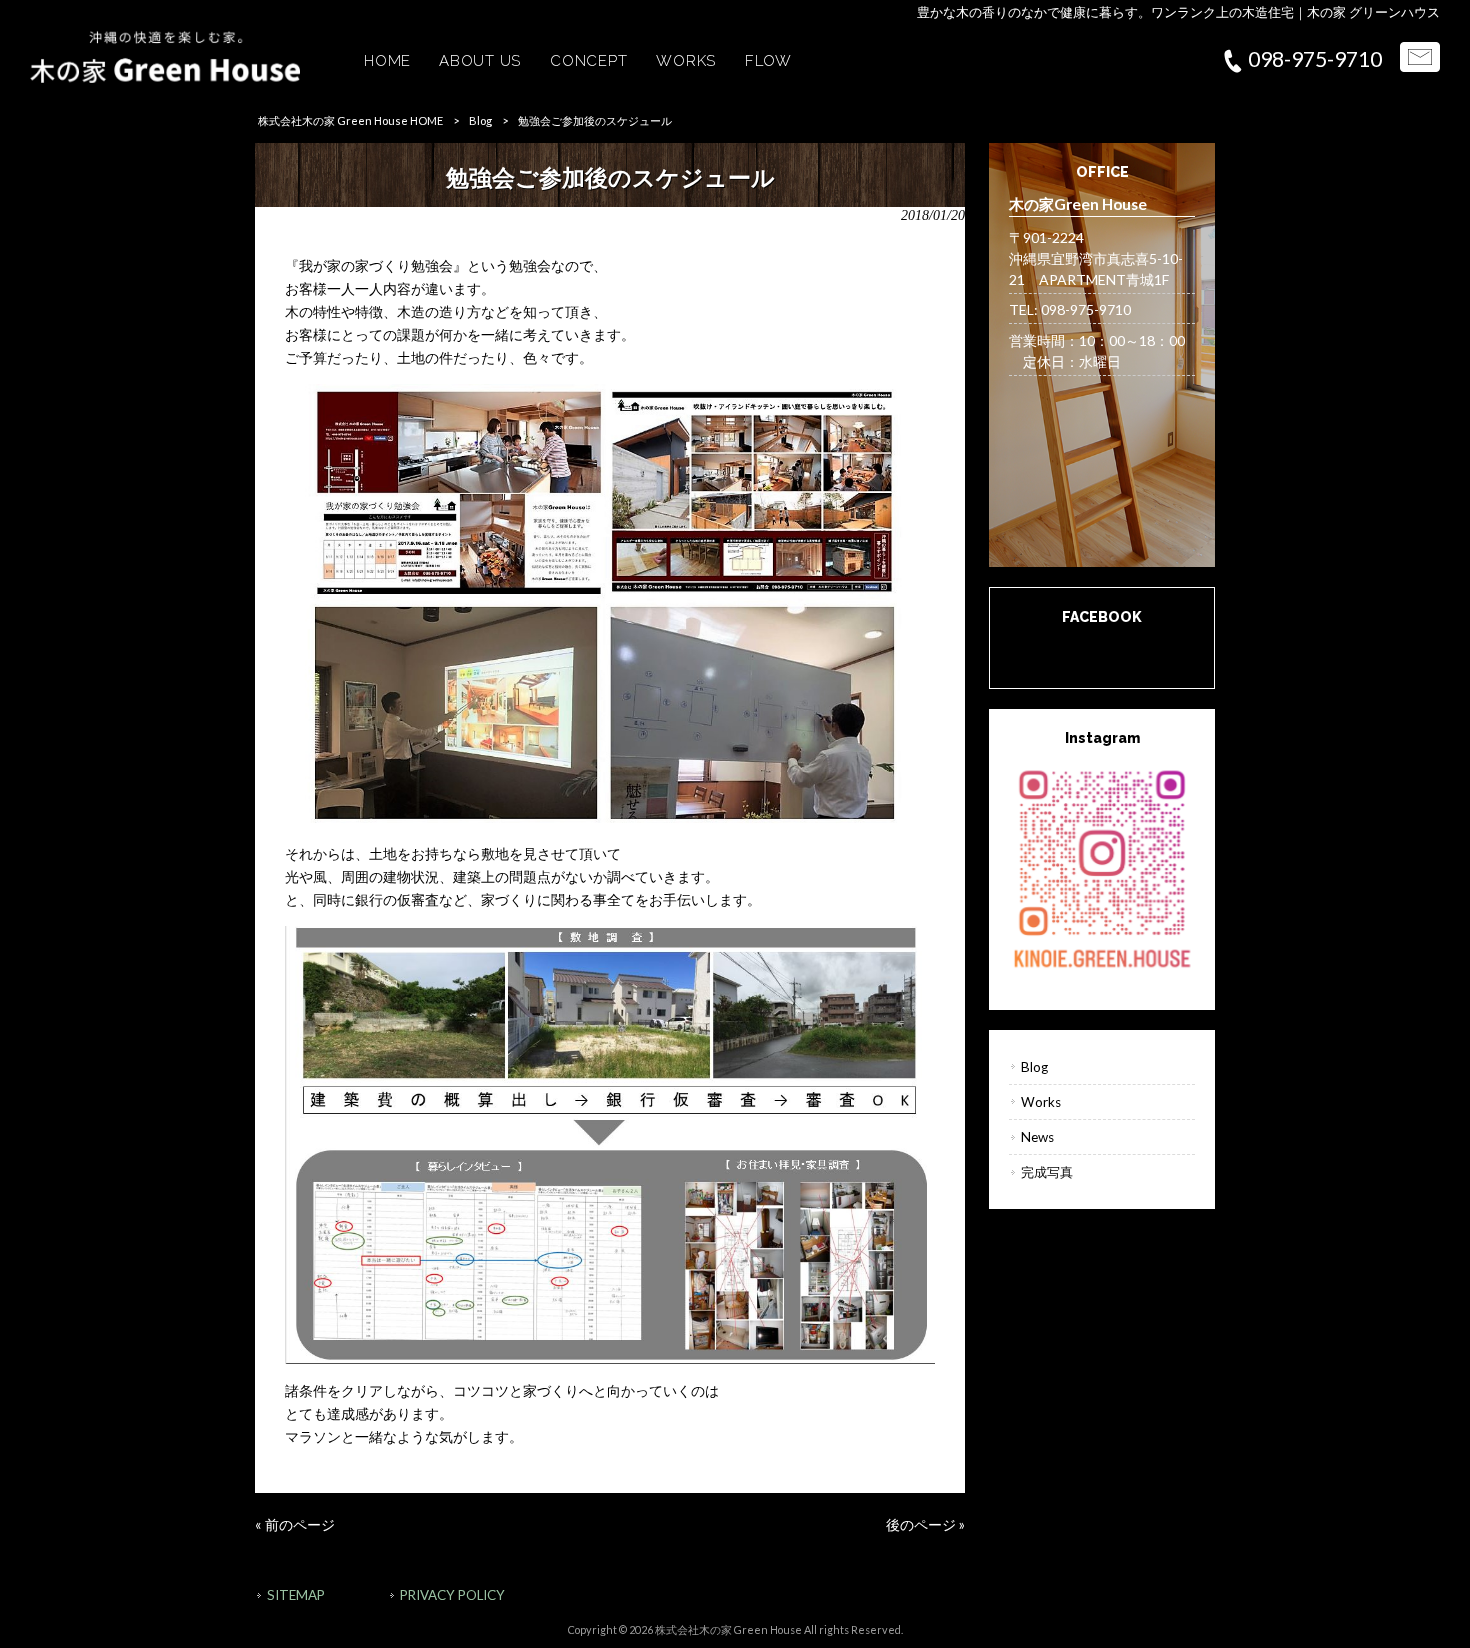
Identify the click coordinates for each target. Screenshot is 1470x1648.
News (1037, 1137)
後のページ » (925, 1524)
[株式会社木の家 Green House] (165, 77)
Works (1041, 1102)
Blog (480, 120)
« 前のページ (295, 1524)
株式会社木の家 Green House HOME (350, 120)
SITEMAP (296, 1595)
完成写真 (1047, 1172)
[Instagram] (1102, 867)
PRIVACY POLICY (452, 1595)
